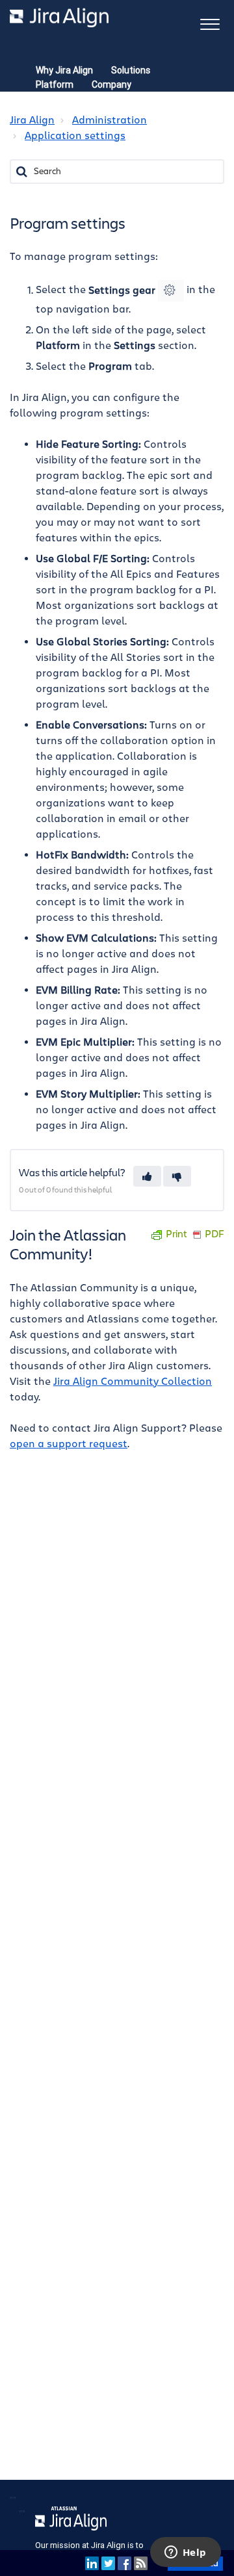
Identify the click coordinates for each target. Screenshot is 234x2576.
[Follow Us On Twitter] (108, 2563)
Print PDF (195, 1234)
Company (111, 84)
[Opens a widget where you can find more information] (185, 2553)
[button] (210, 23)
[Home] (59, 18)
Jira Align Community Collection (133, 1382)
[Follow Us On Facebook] (124, 2563)
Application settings (75, 136)
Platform (55, 84)
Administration (110, 120)
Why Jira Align (64, 70)
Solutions (131, 70)
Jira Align (32, 120)
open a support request (69, 1444)
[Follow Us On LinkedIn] (92, 2563)
